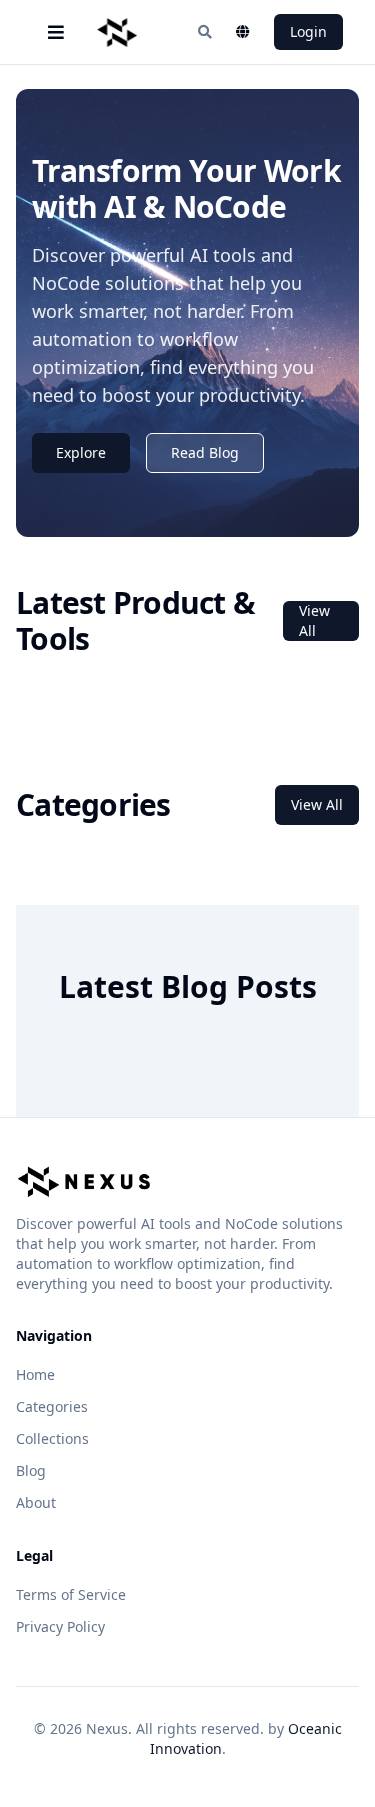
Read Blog (205, 452)
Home (35, 1374)
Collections (52, 1438)
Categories (52, 1406)
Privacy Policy (60, 1626)
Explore (81, 452)
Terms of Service (71, 1594)
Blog (31, 1470)
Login (308, 31)
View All (314, 620)
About (36, 1502)
